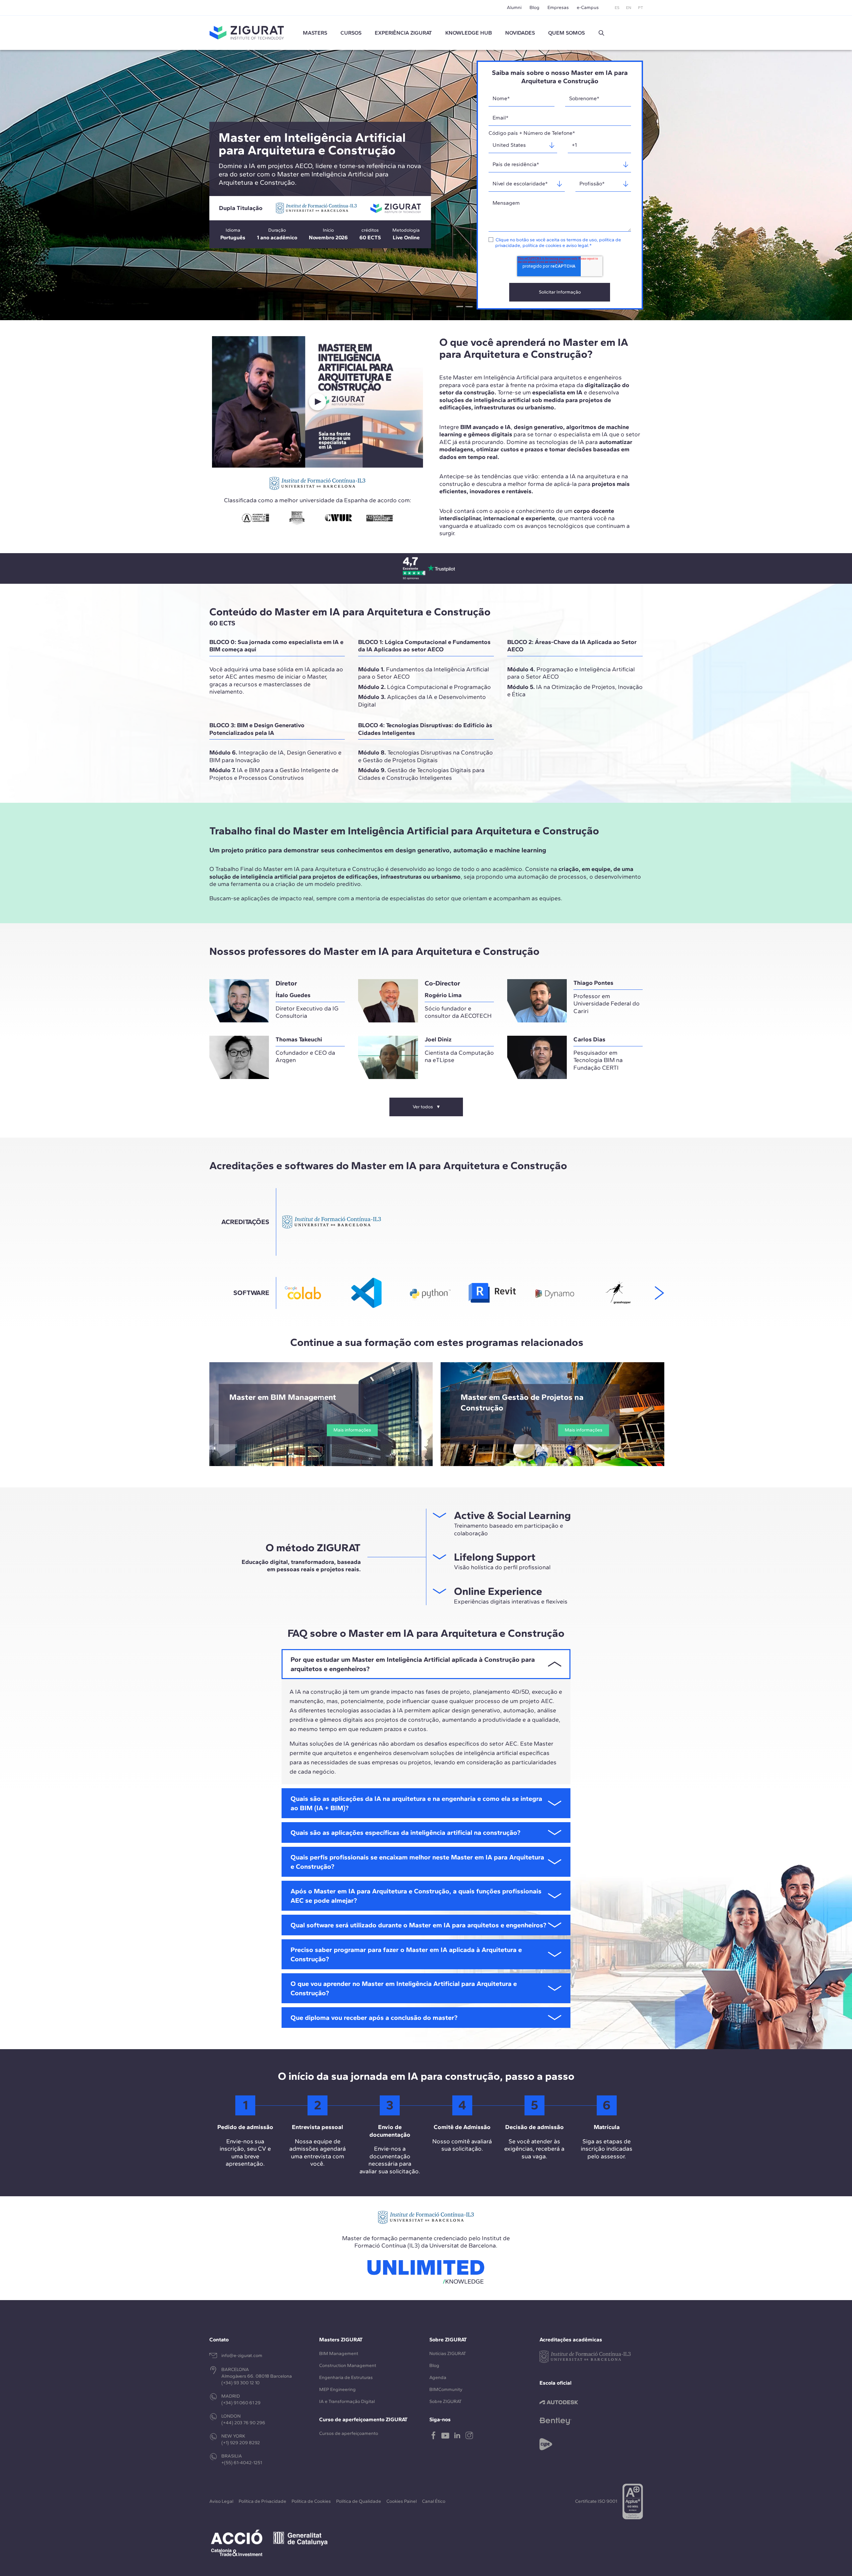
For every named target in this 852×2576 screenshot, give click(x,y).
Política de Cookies (311, 2501)
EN (629, 8)
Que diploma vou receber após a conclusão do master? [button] (374, 2018)
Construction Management (348, 2365)
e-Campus (588, 7)
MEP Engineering (337, 2389)
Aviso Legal (221, 2501)
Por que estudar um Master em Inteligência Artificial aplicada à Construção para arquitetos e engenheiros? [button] (413, 1664)
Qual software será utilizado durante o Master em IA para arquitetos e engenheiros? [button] (418, 1925)
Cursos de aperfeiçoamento (349, 2433)
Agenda (438, 2377)
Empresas (558, 7)
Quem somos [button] (566, 33)
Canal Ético (434, 2501)
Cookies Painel (402, 2501)
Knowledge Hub (469, 33)
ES (617, 8)
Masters (315, 33)
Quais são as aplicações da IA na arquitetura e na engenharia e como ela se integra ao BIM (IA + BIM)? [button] (416, 1803)
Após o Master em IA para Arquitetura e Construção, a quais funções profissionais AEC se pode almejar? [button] (416, 1896)
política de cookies (542, 245)
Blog (534, 7)
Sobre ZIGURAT (445, 2401)
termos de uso (582, 240)
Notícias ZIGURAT (448, 2354)
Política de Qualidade (359, 2501)
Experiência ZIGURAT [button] (403, 33)
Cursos (351, 33)
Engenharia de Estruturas (346, 2377)
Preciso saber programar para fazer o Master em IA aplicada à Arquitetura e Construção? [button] (406, 1954)
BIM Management (339, 2354)
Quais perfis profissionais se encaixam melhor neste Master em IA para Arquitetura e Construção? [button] (417, 1862)
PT (640, 8)
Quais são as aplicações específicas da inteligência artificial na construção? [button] (405, 1832)
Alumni (514, 7)
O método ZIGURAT (313, 1548)
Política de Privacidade (262, 2501)
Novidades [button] (520, 33)
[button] (601, 33)
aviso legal (577, 245)
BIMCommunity (446, 2389)
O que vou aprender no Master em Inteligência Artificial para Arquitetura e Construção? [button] (404, 1988)
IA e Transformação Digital (347, 2401)
